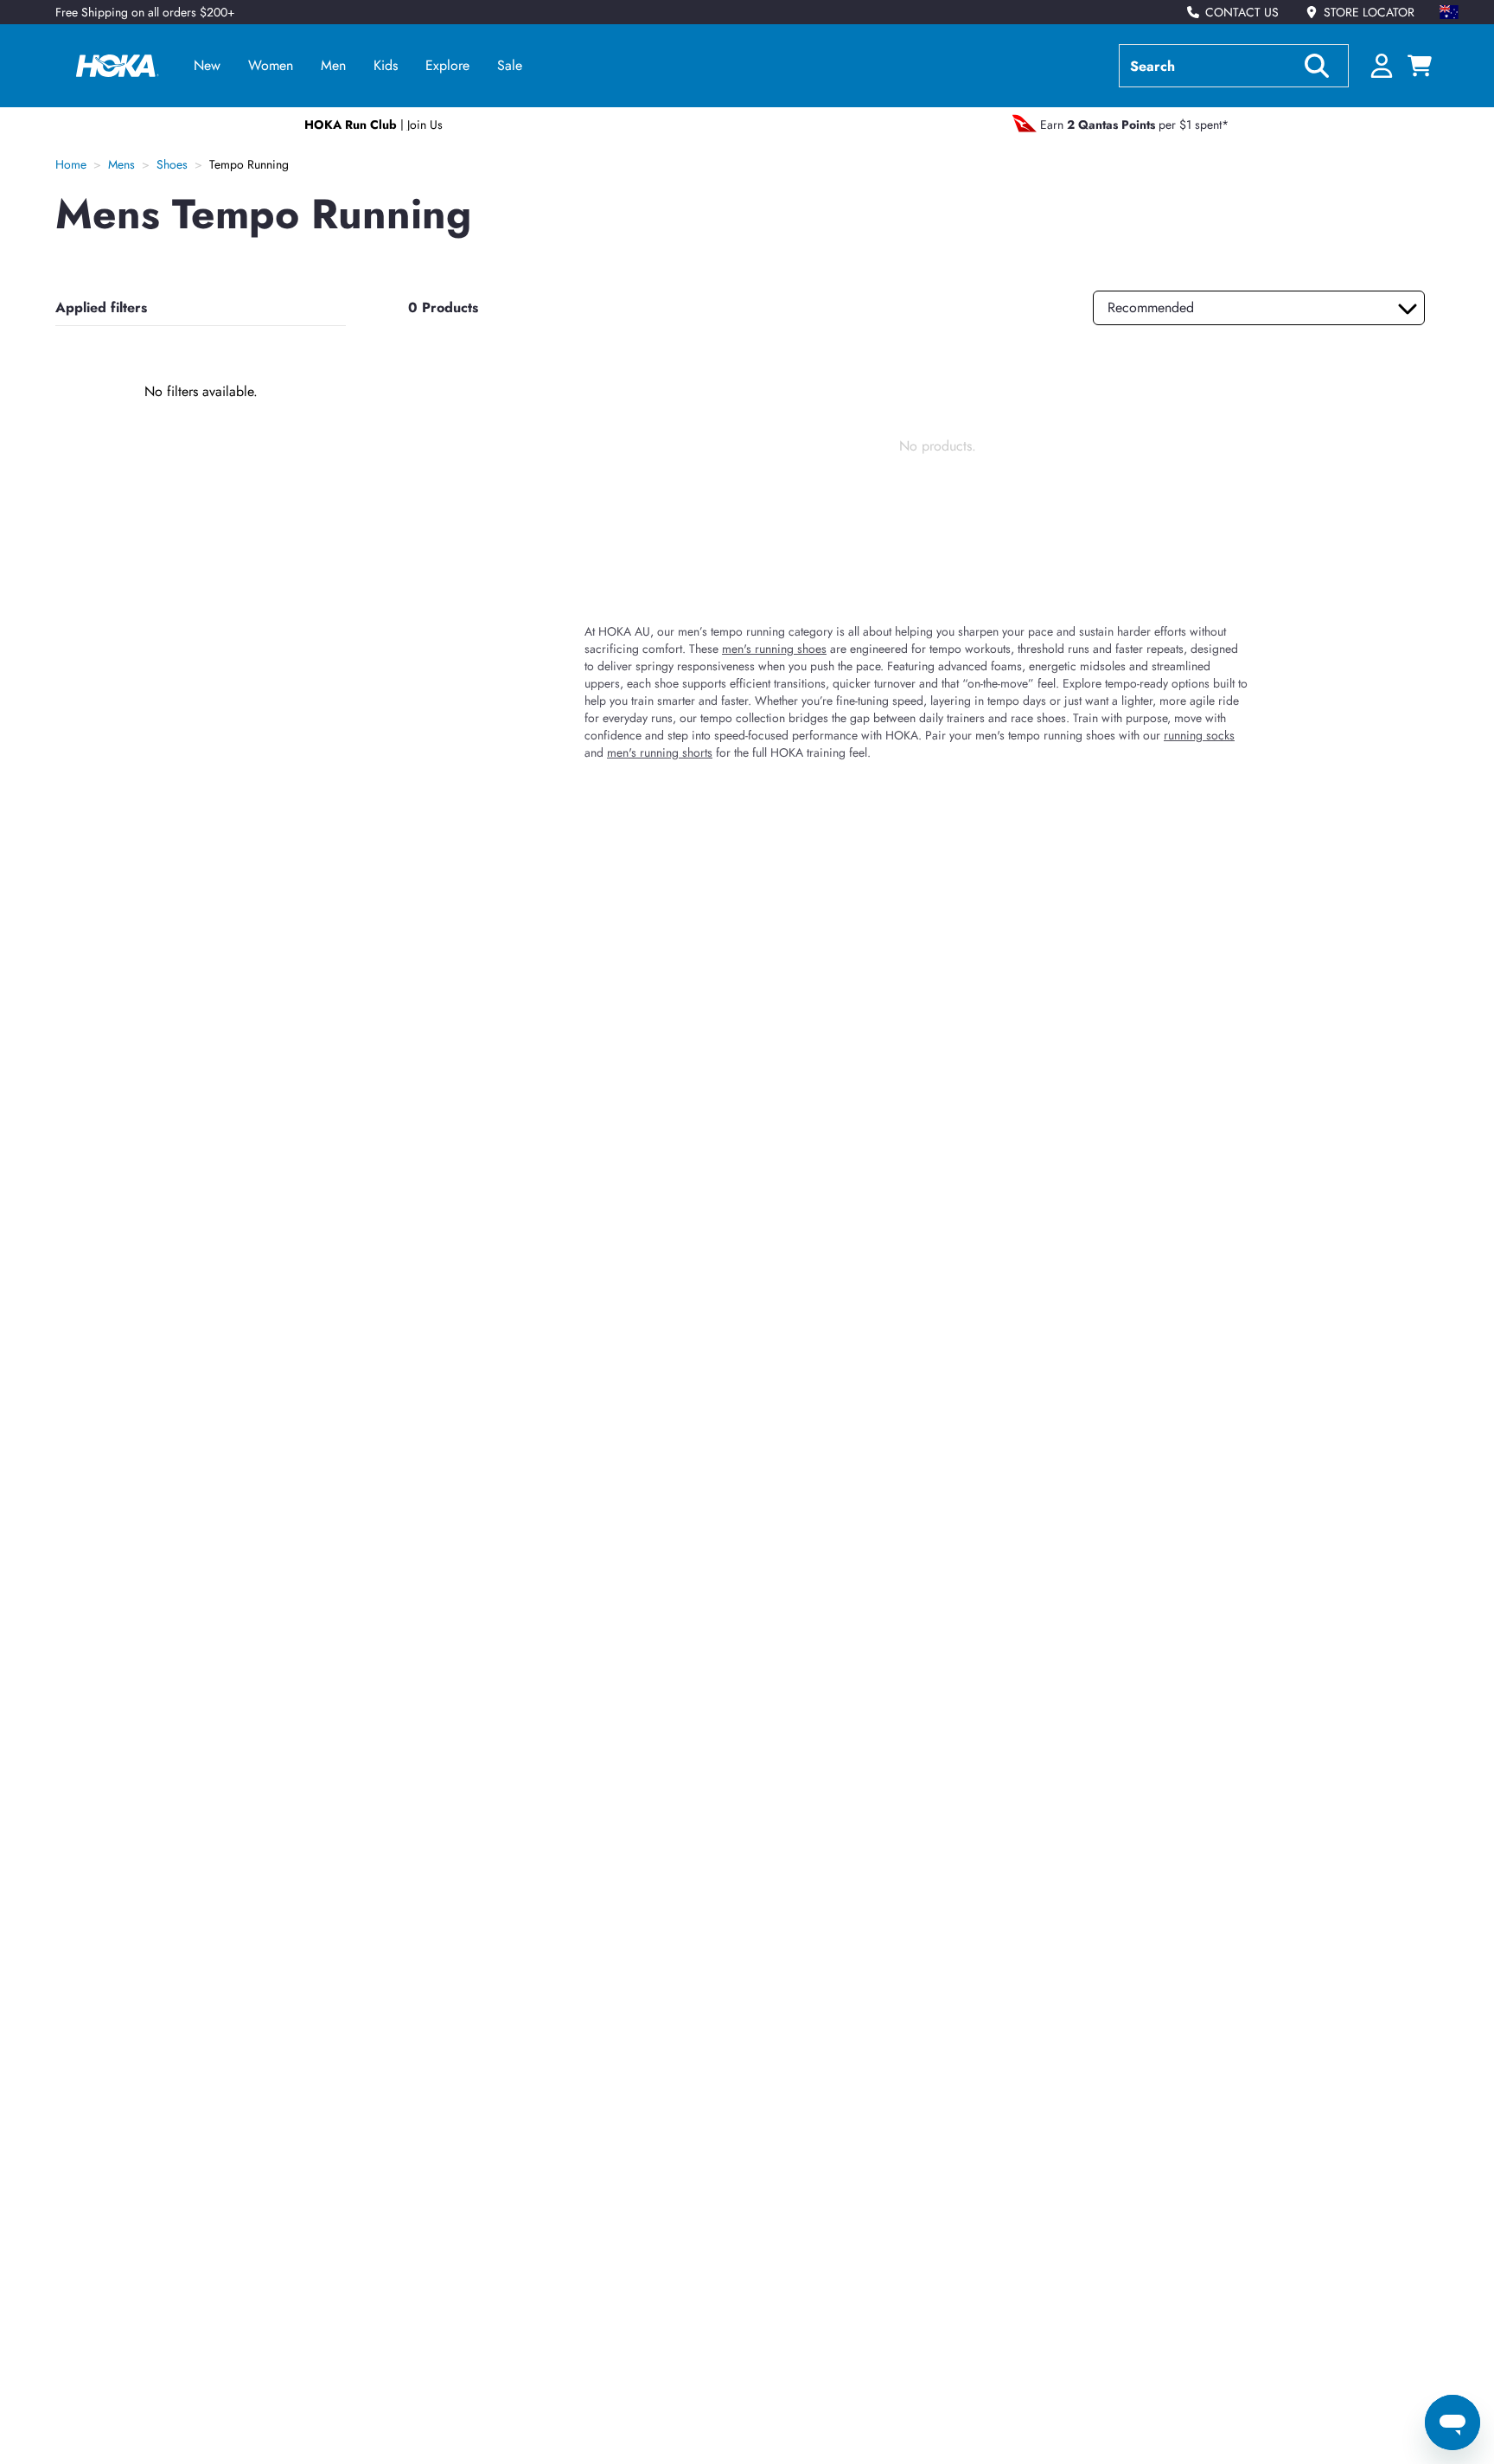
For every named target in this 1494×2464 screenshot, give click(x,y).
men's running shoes (774, 649)
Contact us (1242, 12)
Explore (447, 65)
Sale (510, 65)
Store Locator (1369, 12)
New (207, 65)
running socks (1199, 735)
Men (333, 65)
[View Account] (1382, 66)
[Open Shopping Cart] (1420, 66)
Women (271, 65)
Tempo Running (249, 164)
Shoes (172, 164)
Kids (386, 65)
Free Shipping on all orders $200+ (145, 12)
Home (71, 164)
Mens (121, 164)
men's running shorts (660, 752)
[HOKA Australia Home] (118, 66)
